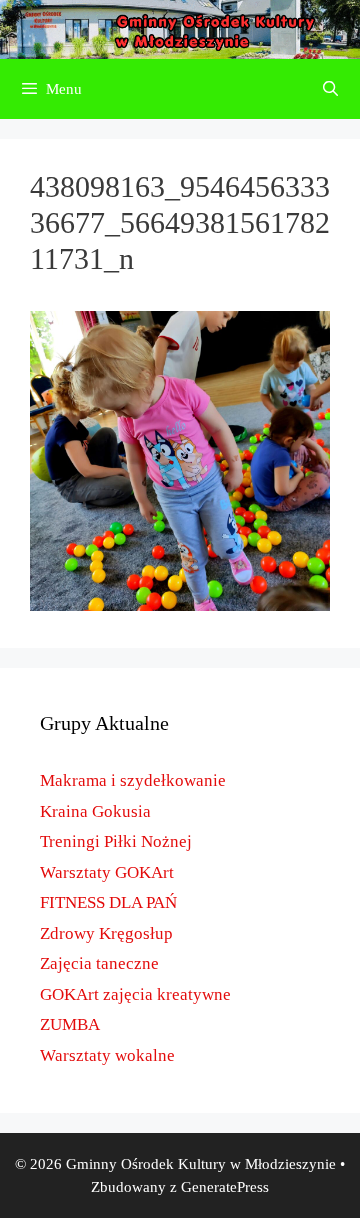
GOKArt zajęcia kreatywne (135, 994)
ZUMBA (70, 1024)
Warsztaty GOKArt (107, 872)
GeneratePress (225, 1187)
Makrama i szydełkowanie (133, 780)
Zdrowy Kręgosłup (106, 933)
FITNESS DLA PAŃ (108, 902)
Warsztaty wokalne (107, 1055)
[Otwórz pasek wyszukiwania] (330, 89)
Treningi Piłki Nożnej (116, 841)
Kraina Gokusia (95, 811)
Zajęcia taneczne (99, 963)
